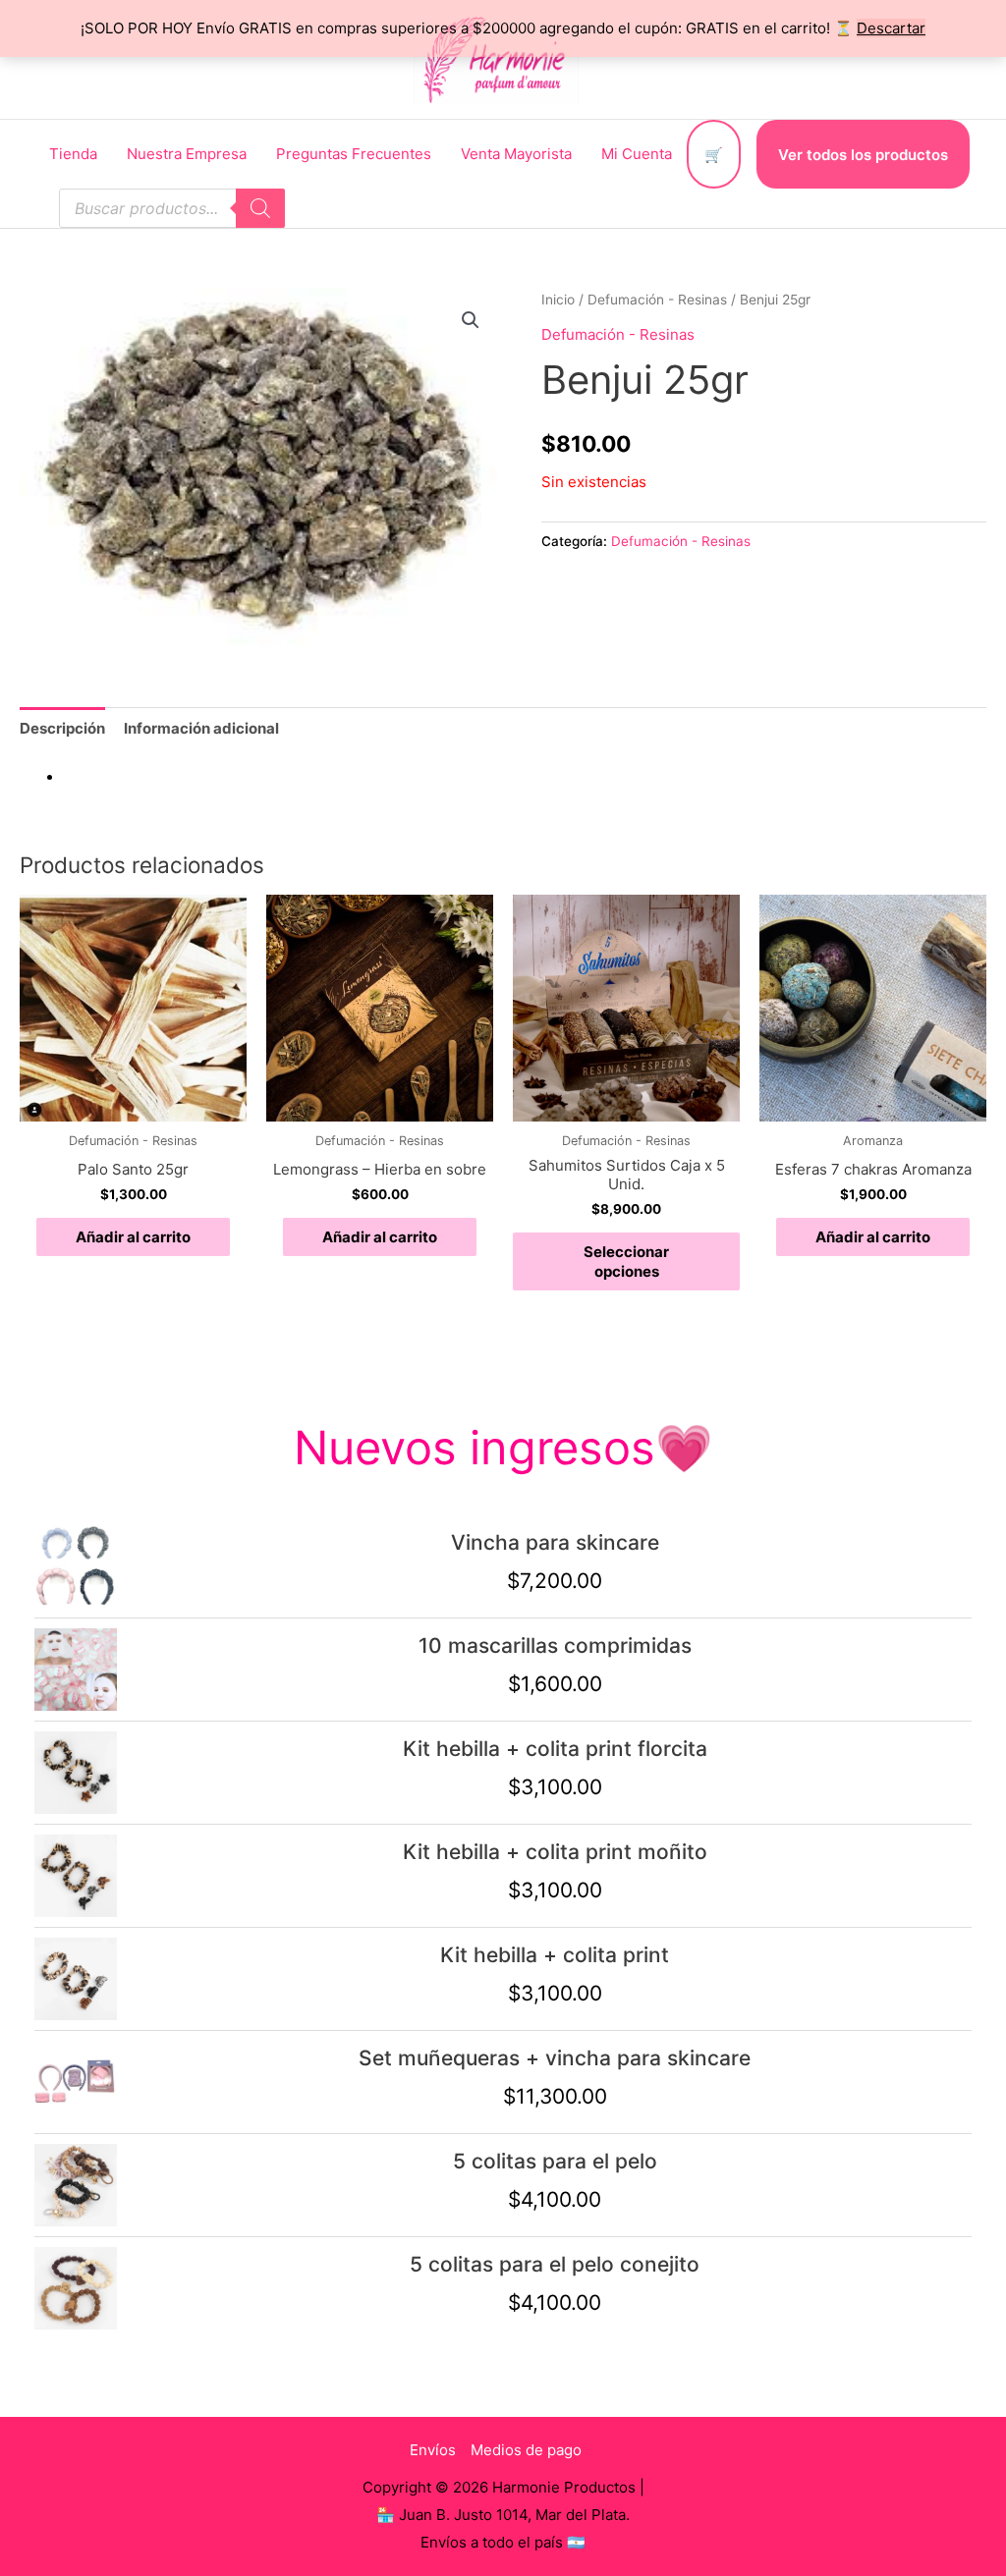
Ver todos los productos (863, 155)
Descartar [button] (891, 28)
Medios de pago (526, 2450)
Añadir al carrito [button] (133, 1237)
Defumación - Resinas (657, 300)
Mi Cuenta (637, 154)
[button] (471, 320)
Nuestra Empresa (187, 154)
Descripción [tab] (62, 728)
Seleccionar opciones (626, 1261)
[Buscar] (260, 208)
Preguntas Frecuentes (354, 154)
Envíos (433, 2450)
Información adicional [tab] (201, 728)
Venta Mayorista (516, 154)
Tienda (73, 154)
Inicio (558, 300)
